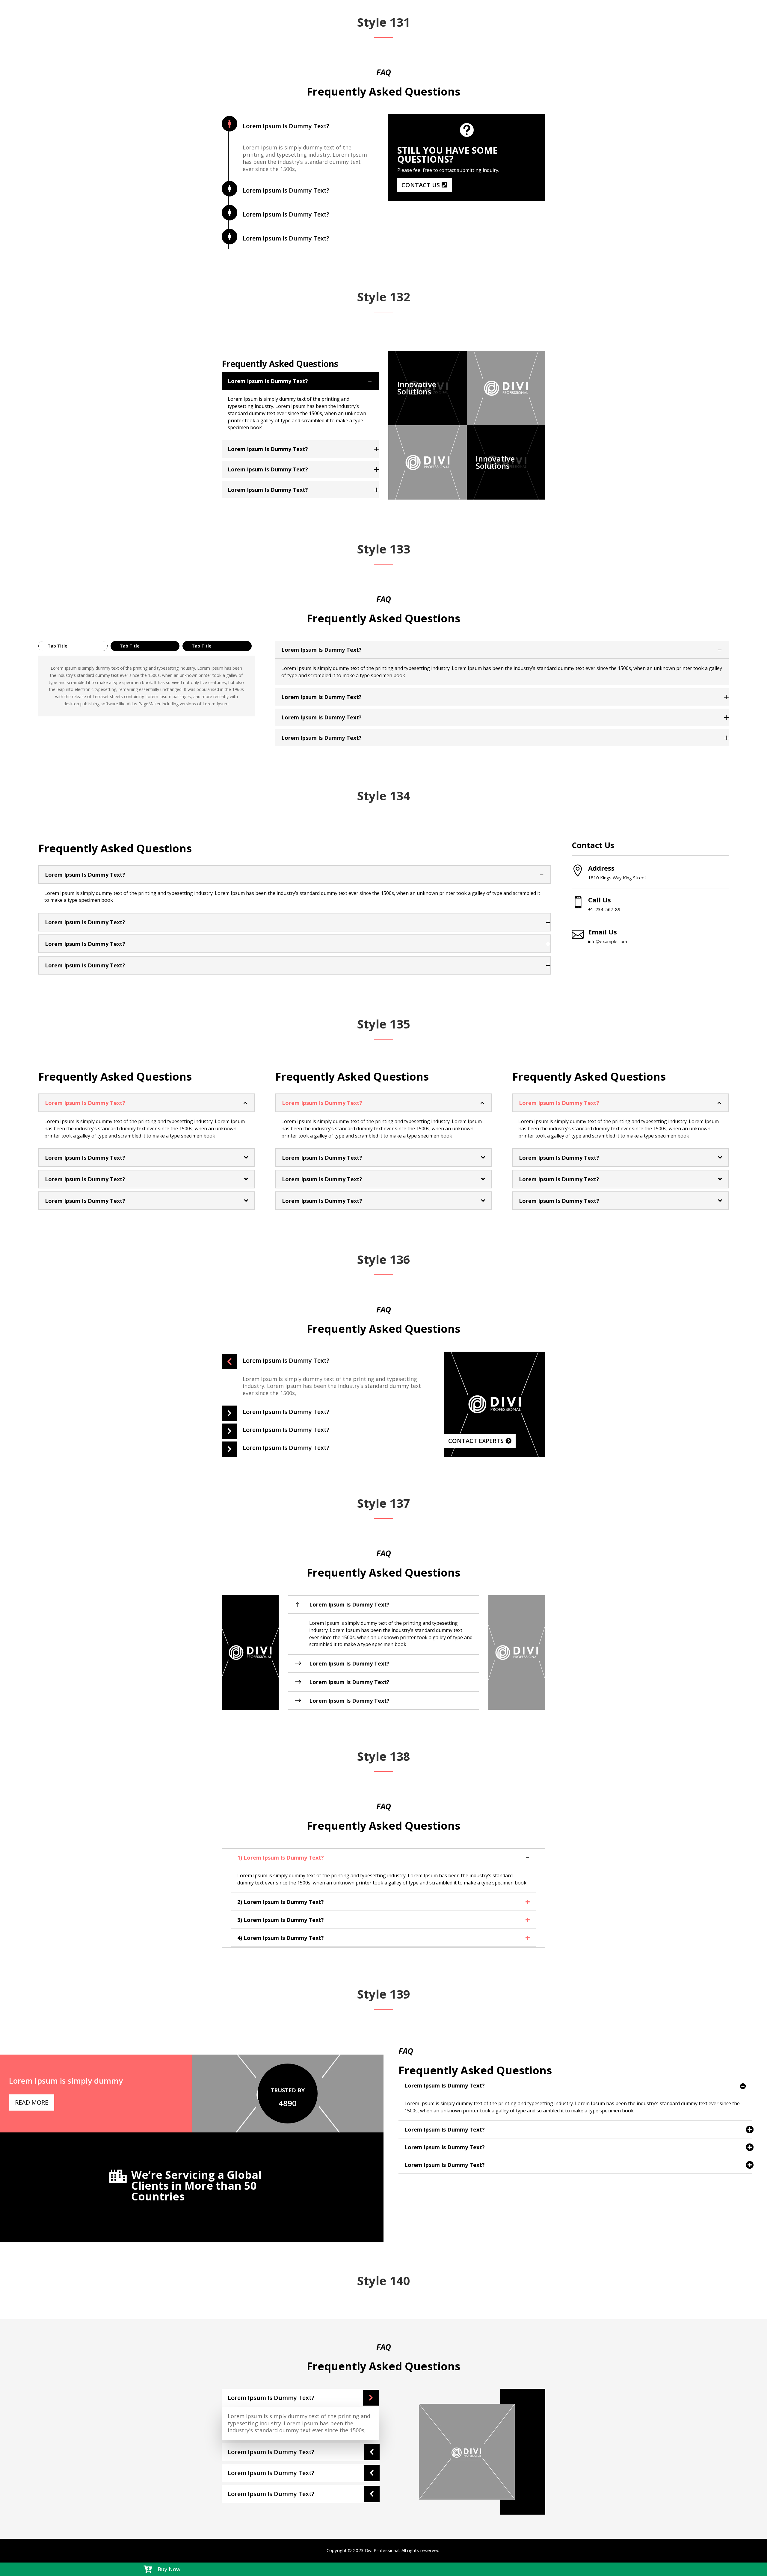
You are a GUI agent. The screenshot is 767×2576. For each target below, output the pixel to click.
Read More (32, 2102)
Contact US (421, 185)
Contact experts (476, 1441)
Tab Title (57, 646)
